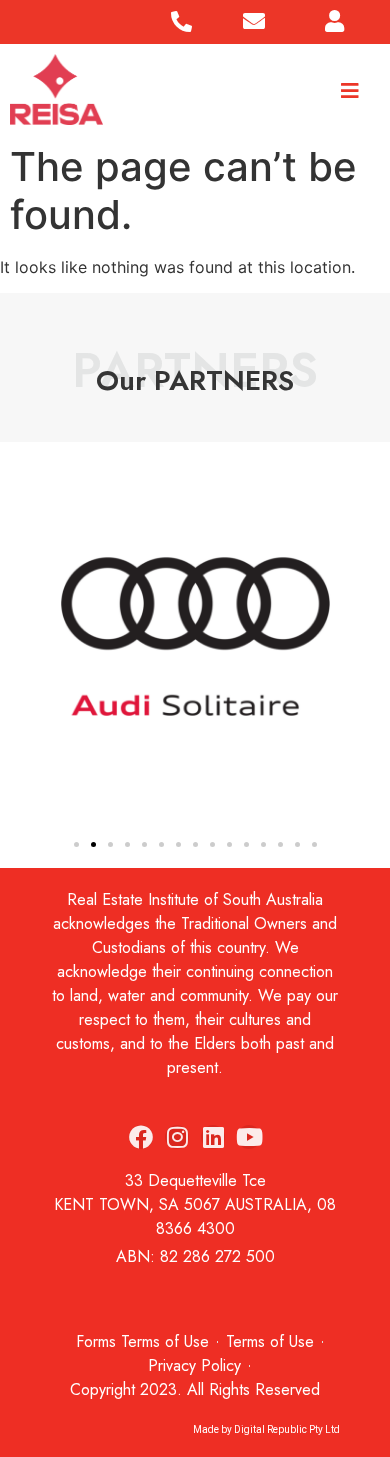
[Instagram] (177, 1137)
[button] (21, 640)
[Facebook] (141, 1137)
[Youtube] (249, 1137)
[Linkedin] (213, 1137)
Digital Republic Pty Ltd (287, 1429)
